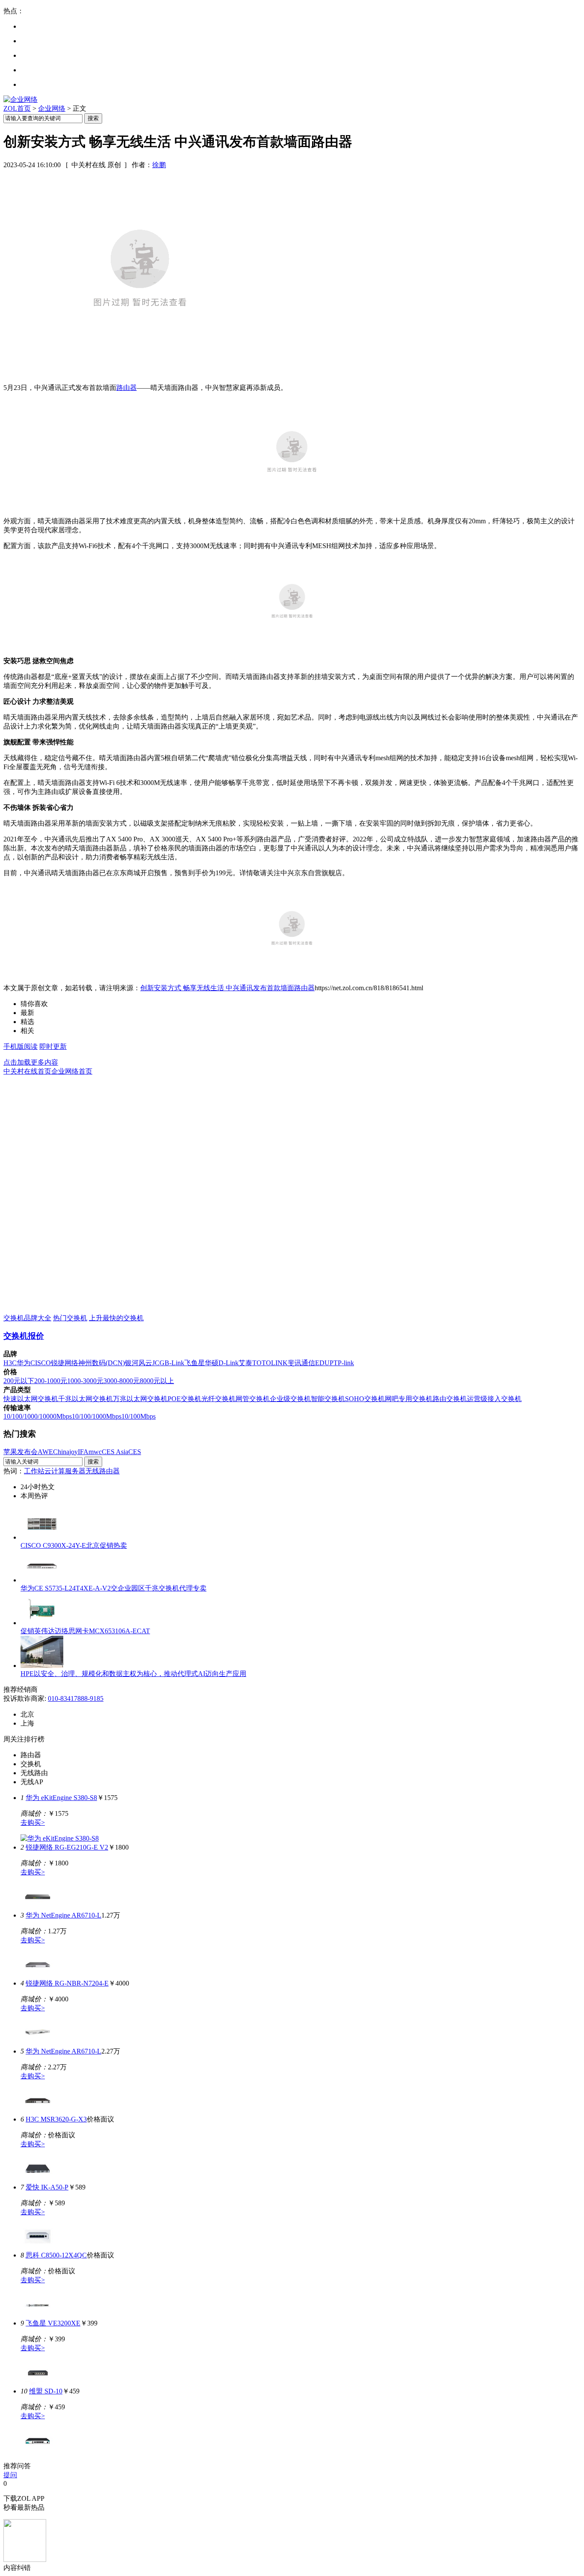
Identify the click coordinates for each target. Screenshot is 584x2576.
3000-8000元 (122, 1381)
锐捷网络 (65, 1363)
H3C (10, 1363)
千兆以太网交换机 (86, 1399)
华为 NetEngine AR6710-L (63, 1915)
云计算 (55, 1471)
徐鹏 (159, 165)
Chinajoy (65, 1452)
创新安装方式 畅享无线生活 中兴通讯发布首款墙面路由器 (227, 988)
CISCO (41, 1363)
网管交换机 (253, 1399)
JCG (158, 1363)
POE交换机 (184, 1399)
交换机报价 (24, 1336)
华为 (24, 1363)
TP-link (344, 1363)
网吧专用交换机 (409, 1399)
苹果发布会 (21, 1452)
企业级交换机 (290, 1399)
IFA (83, 1452)
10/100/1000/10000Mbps (38, 1416)
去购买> (33, 1822)
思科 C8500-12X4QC (56, 2255)
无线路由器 (103, 1471)
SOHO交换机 (365, 1399)
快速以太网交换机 (31, 1399)
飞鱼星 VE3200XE (53, 2323)
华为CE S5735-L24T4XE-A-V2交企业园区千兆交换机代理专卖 (114, 1588)
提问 (10, 2475)
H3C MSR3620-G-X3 (56, 2119)
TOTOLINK (270, 1363)
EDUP (324, 1363)
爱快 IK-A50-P (47, 2187)
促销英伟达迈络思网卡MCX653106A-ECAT (85, 1631)
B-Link (174, 1363)
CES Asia (115, 1452)
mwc (95, 1452)
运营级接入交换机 (494, 1399)
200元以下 (19, 1381)
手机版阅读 (21, 1046)
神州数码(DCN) (102, 1363)
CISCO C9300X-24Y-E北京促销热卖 (74, 1545)
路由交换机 (450, 1399)
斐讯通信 (301, 1363)
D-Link (229, 1363)
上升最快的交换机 (116, 1318)
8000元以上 (157, 1381)
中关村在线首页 (27, 1071)
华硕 (212, 1363)
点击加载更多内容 (31, 1062)
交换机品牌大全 (27, 1318)
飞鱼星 (195, 1363)
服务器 (75, 1471)
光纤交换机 (218, 1399)
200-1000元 (51, 1381)
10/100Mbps (139, 1416)
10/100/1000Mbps (97, 1416)
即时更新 (53, 1046)
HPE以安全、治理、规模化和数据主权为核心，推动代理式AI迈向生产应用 (133, 1674)
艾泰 (245, 1363)
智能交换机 (328, 1399)
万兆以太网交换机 (140, 1399)
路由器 (127, 388)
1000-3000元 (85, 1381)
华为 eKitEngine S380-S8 (61, 1798)
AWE (45, 1452)
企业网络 (52, 108)
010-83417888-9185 (76, 1698)
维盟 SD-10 (46, 2391)
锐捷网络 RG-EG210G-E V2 (67, 1847)
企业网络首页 (72, 1071)
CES (135, 1452)
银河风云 (139, 1363)
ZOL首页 (17, 108)
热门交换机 (70, 1318)
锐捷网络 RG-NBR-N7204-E (67, 1983)
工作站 (34, 1471)
